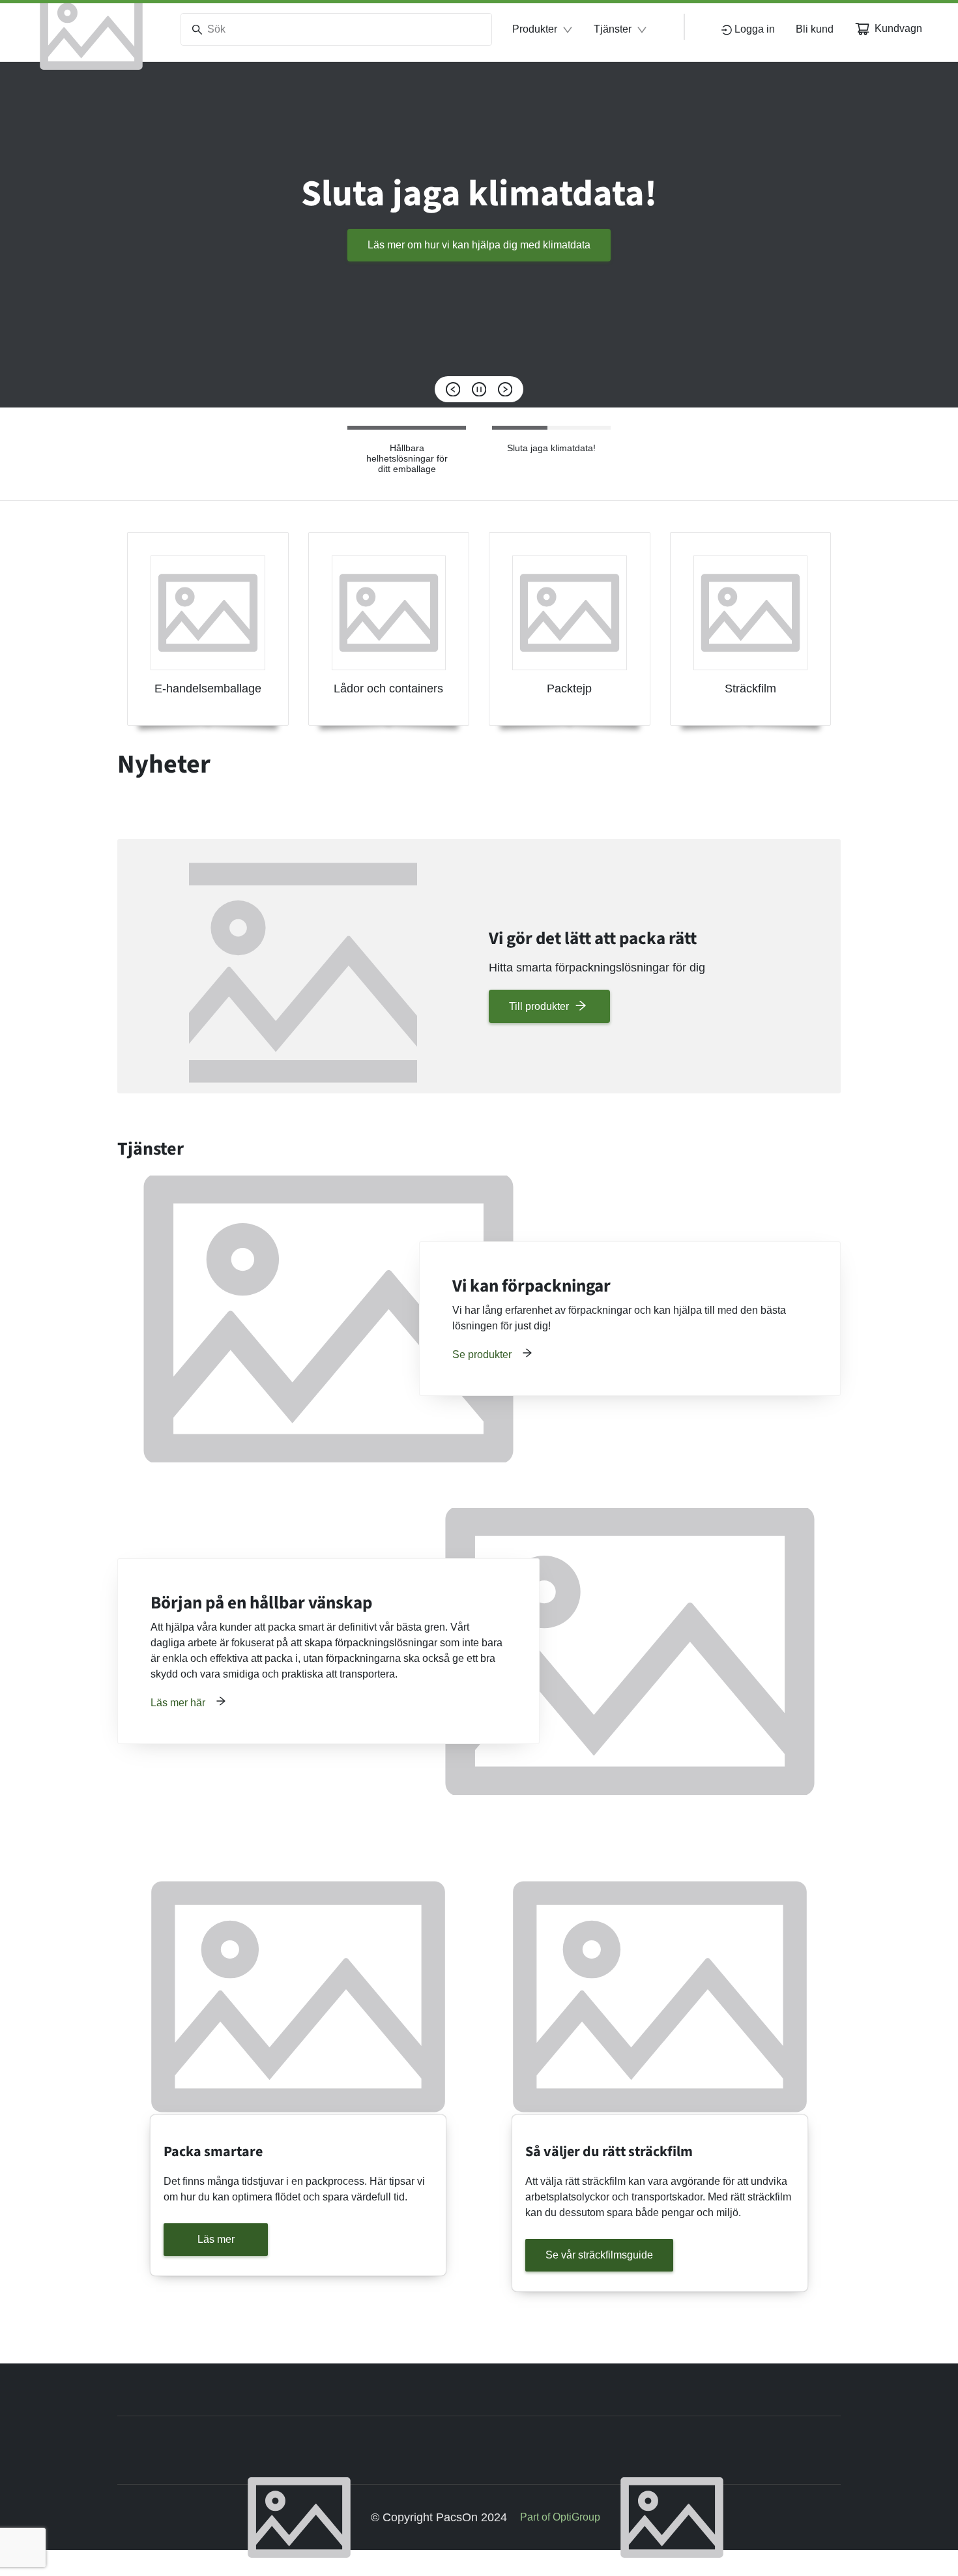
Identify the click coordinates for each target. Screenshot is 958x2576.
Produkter (535, 29)
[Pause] (479, 389)
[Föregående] (453, 389)
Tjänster (613, 29)
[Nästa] (505, 389)
